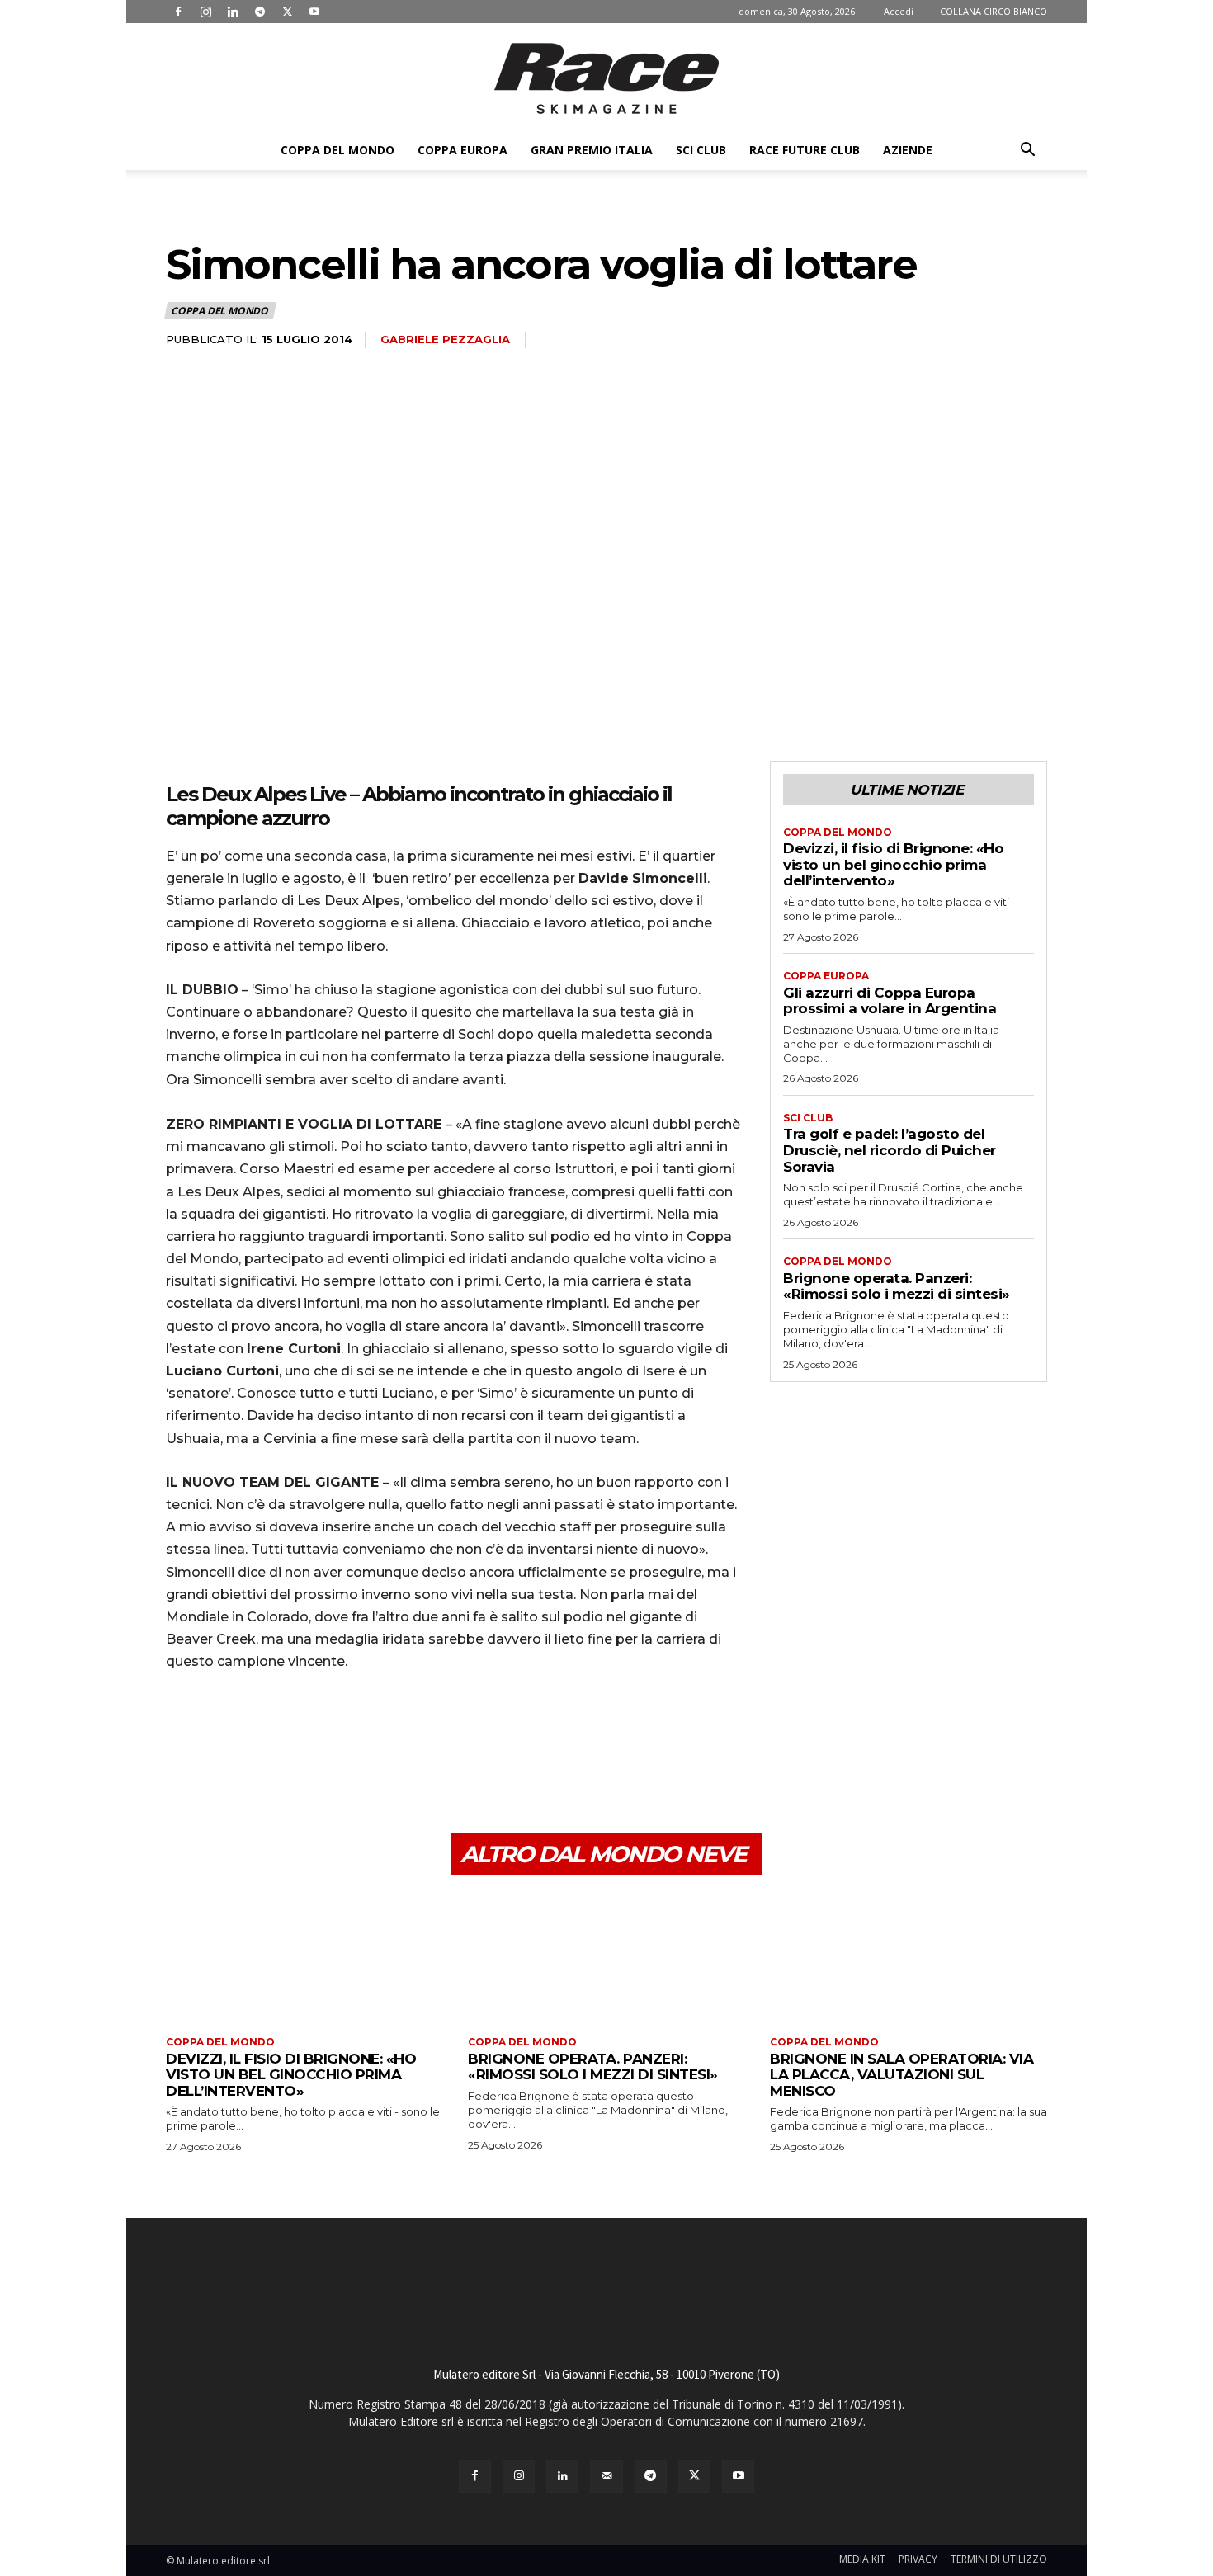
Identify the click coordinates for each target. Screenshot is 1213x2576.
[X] (287, 12)
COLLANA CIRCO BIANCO (994, 11)
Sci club (701, 150)
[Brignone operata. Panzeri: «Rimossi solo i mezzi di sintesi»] (606, 1958)
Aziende (908, 150)
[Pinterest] (258, 1754)
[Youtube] (314, 12)
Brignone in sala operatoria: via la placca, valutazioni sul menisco (901, 2075)
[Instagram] (205, 12)
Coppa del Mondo (337, 150)
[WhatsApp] (296, 1754)
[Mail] (606, 2477)
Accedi (899, 11)
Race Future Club (805, 150)
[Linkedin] (233, 12)
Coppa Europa (463, 150)
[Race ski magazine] (606, 78)
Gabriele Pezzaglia (445, 339)
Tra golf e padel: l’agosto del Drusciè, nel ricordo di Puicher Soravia (890, 1150)
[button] (1027, 151)
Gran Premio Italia (592, 150)
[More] (335, 1754)
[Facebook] (178, 12)
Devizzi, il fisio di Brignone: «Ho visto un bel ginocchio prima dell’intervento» (893, 864)
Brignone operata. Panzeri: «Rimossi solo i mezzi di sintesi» (897, 1286)
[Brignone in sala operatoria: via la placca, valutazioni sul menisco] (909, 1958)
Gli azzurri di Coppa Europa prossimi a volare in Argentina (890, 1001)
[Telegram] (260, 12)
